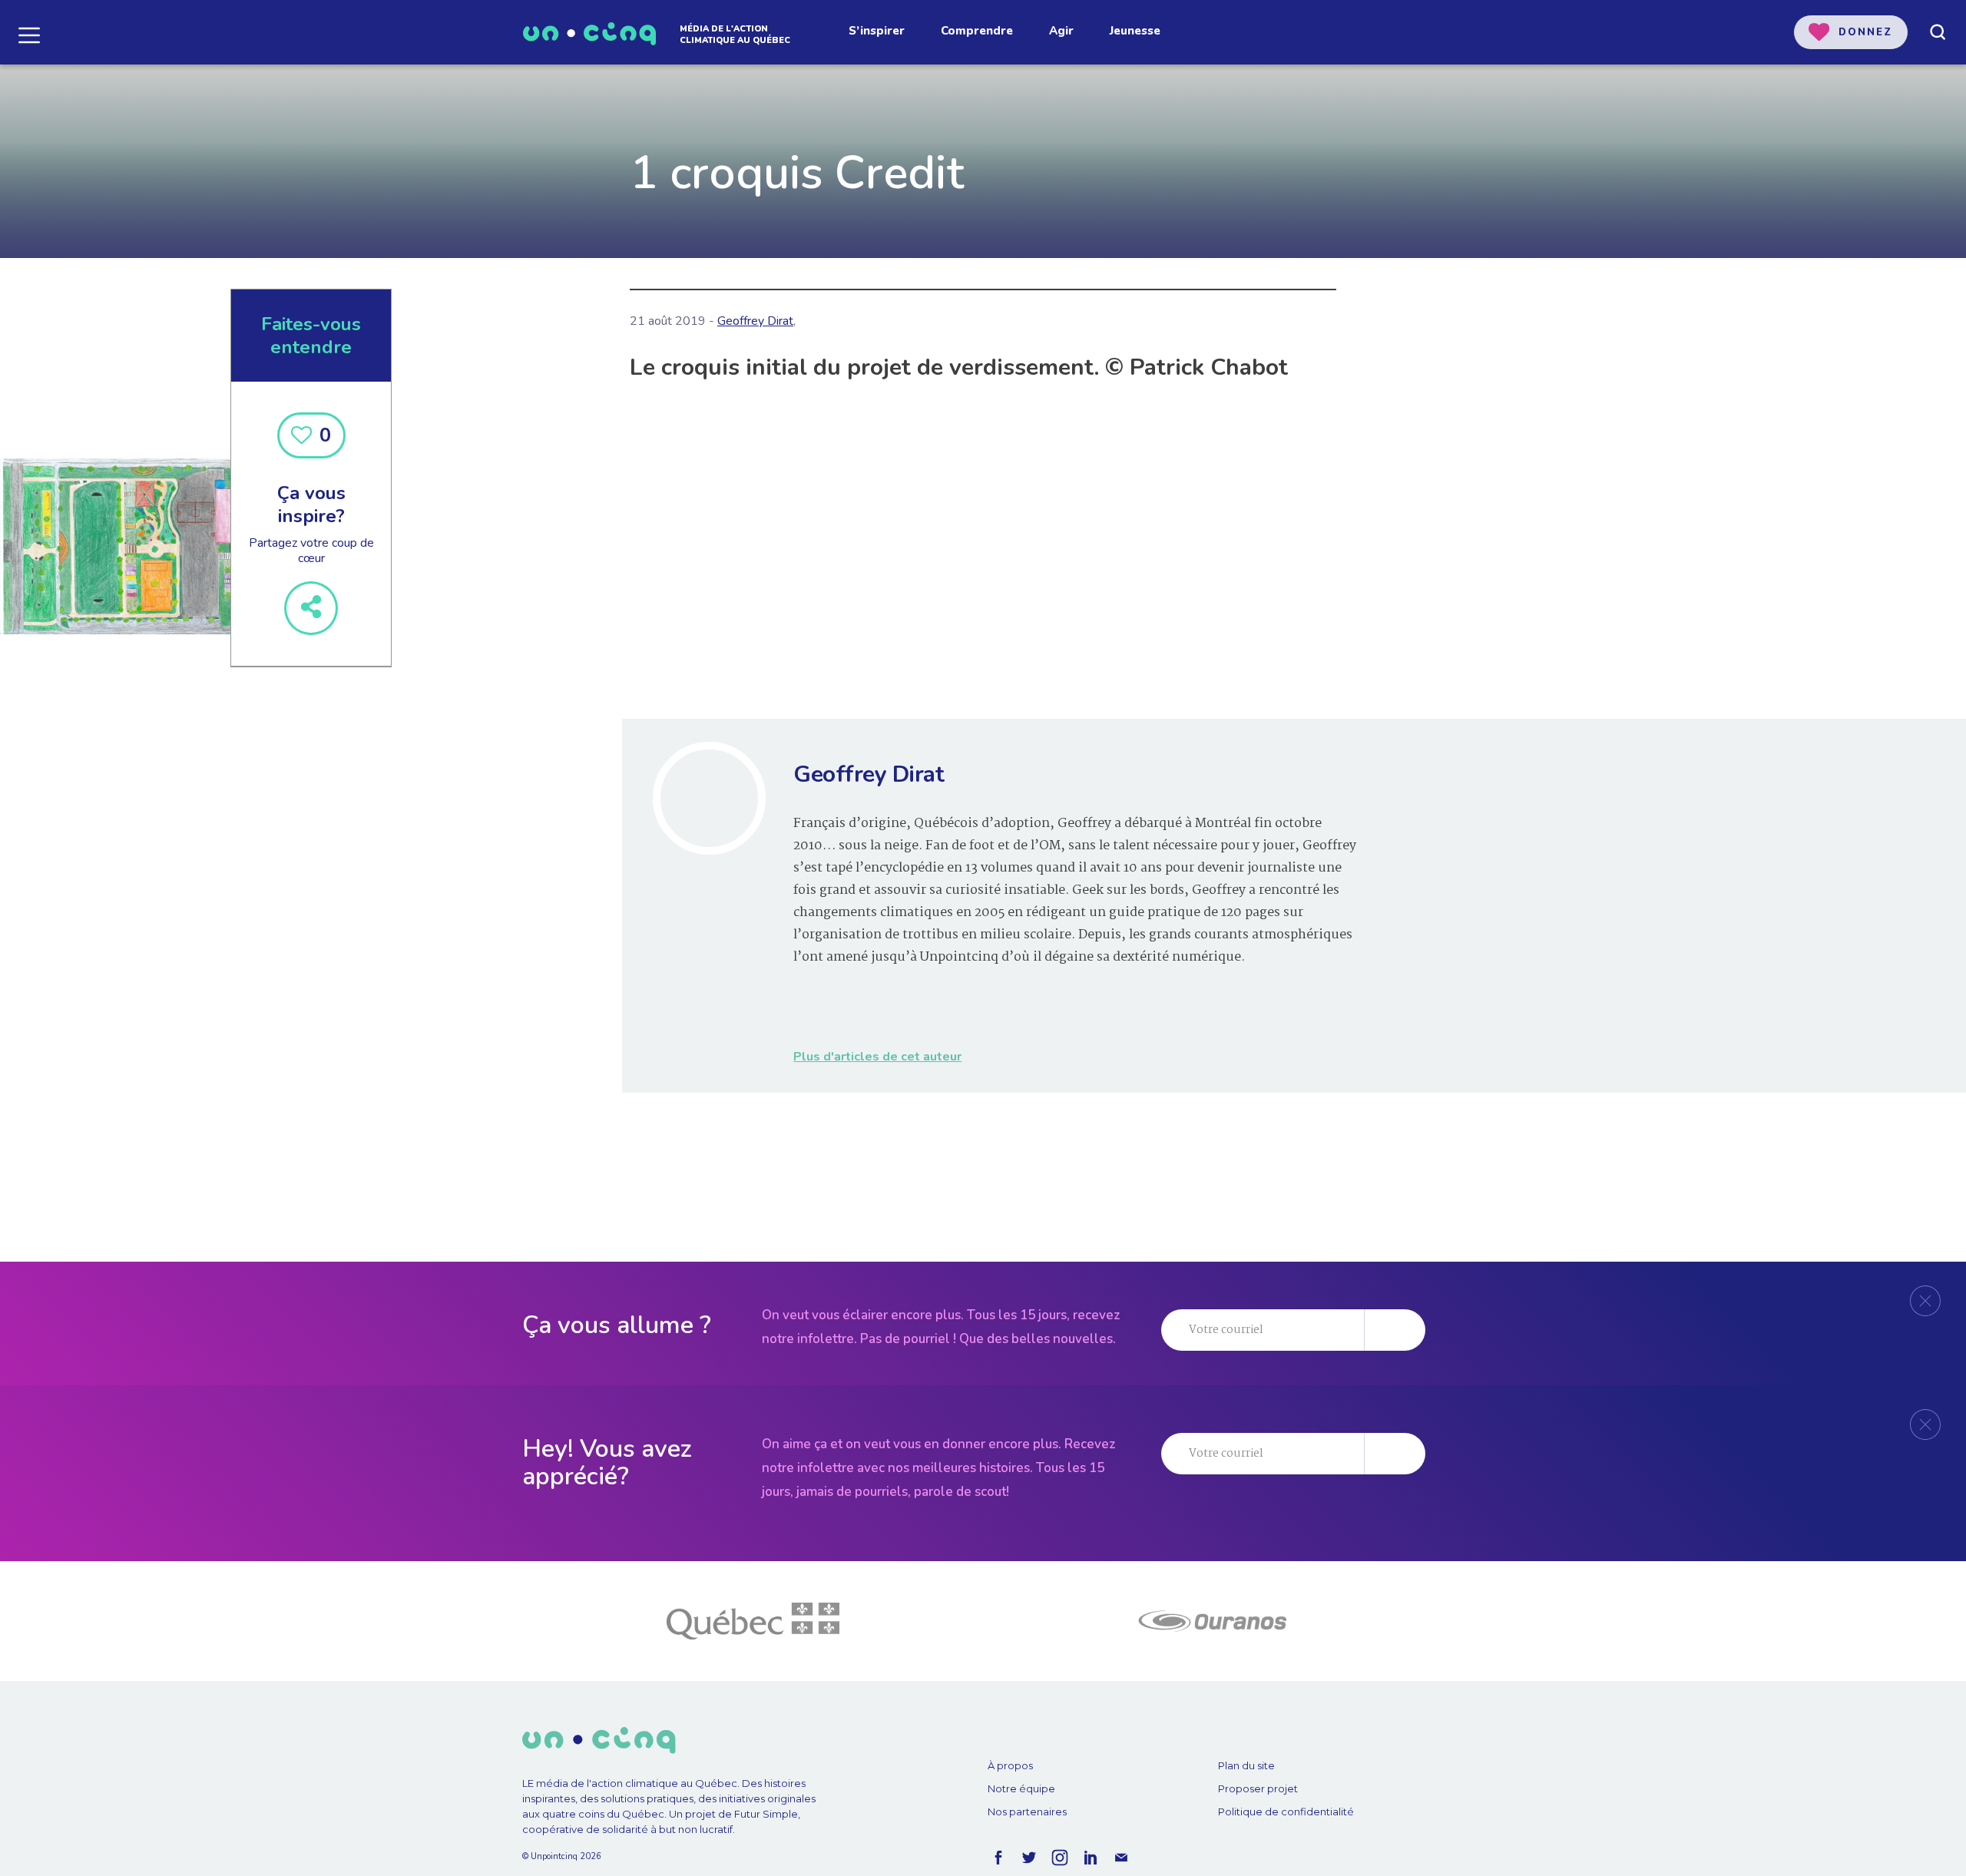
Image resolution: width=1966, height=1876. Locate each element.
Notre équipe (1021, 1788)
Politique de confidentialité (1286, 1811)
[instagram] (1060, 1858)
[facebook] (998, 1858)
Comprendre (977, 31)
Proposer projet (1258, 1788)
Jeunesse (1135, 31)
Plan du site (1246, 1765)
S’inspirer (877, 31)
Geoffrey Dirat (755, 321)
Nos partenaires (1027, 1811)
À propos (1010, 1765)
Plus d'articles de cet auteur (877, 1057)
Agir (1061, 31)
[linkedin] (1091, 1858)
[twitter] (1029, 1858)
